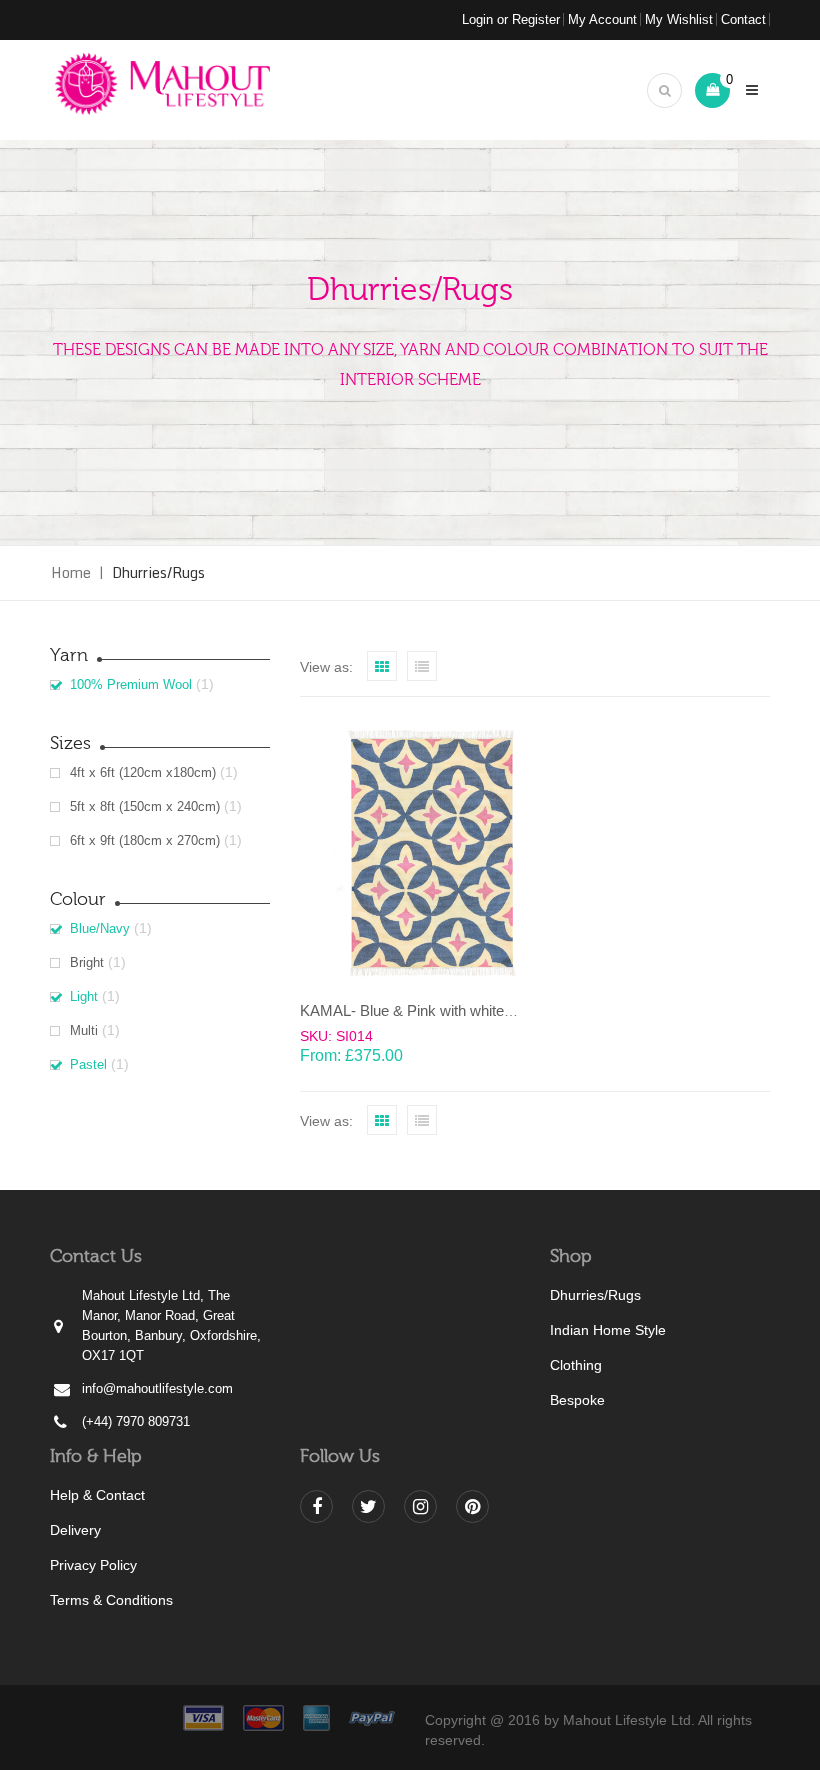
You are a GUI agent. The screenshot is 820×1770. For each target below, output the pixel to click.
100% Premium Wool (131, 684)
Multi (84, 1030)
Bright (87, 962)
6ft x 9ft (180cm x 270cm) (145, 840)
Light (84, 996)
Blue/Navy (100, 928)
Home (71, 572)
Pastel (88, 1064)
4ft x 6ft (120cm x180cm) (143, 772)
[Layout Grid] (382, 666)
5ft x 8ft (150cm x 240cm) (145, 806)
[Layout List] (422, 666)
